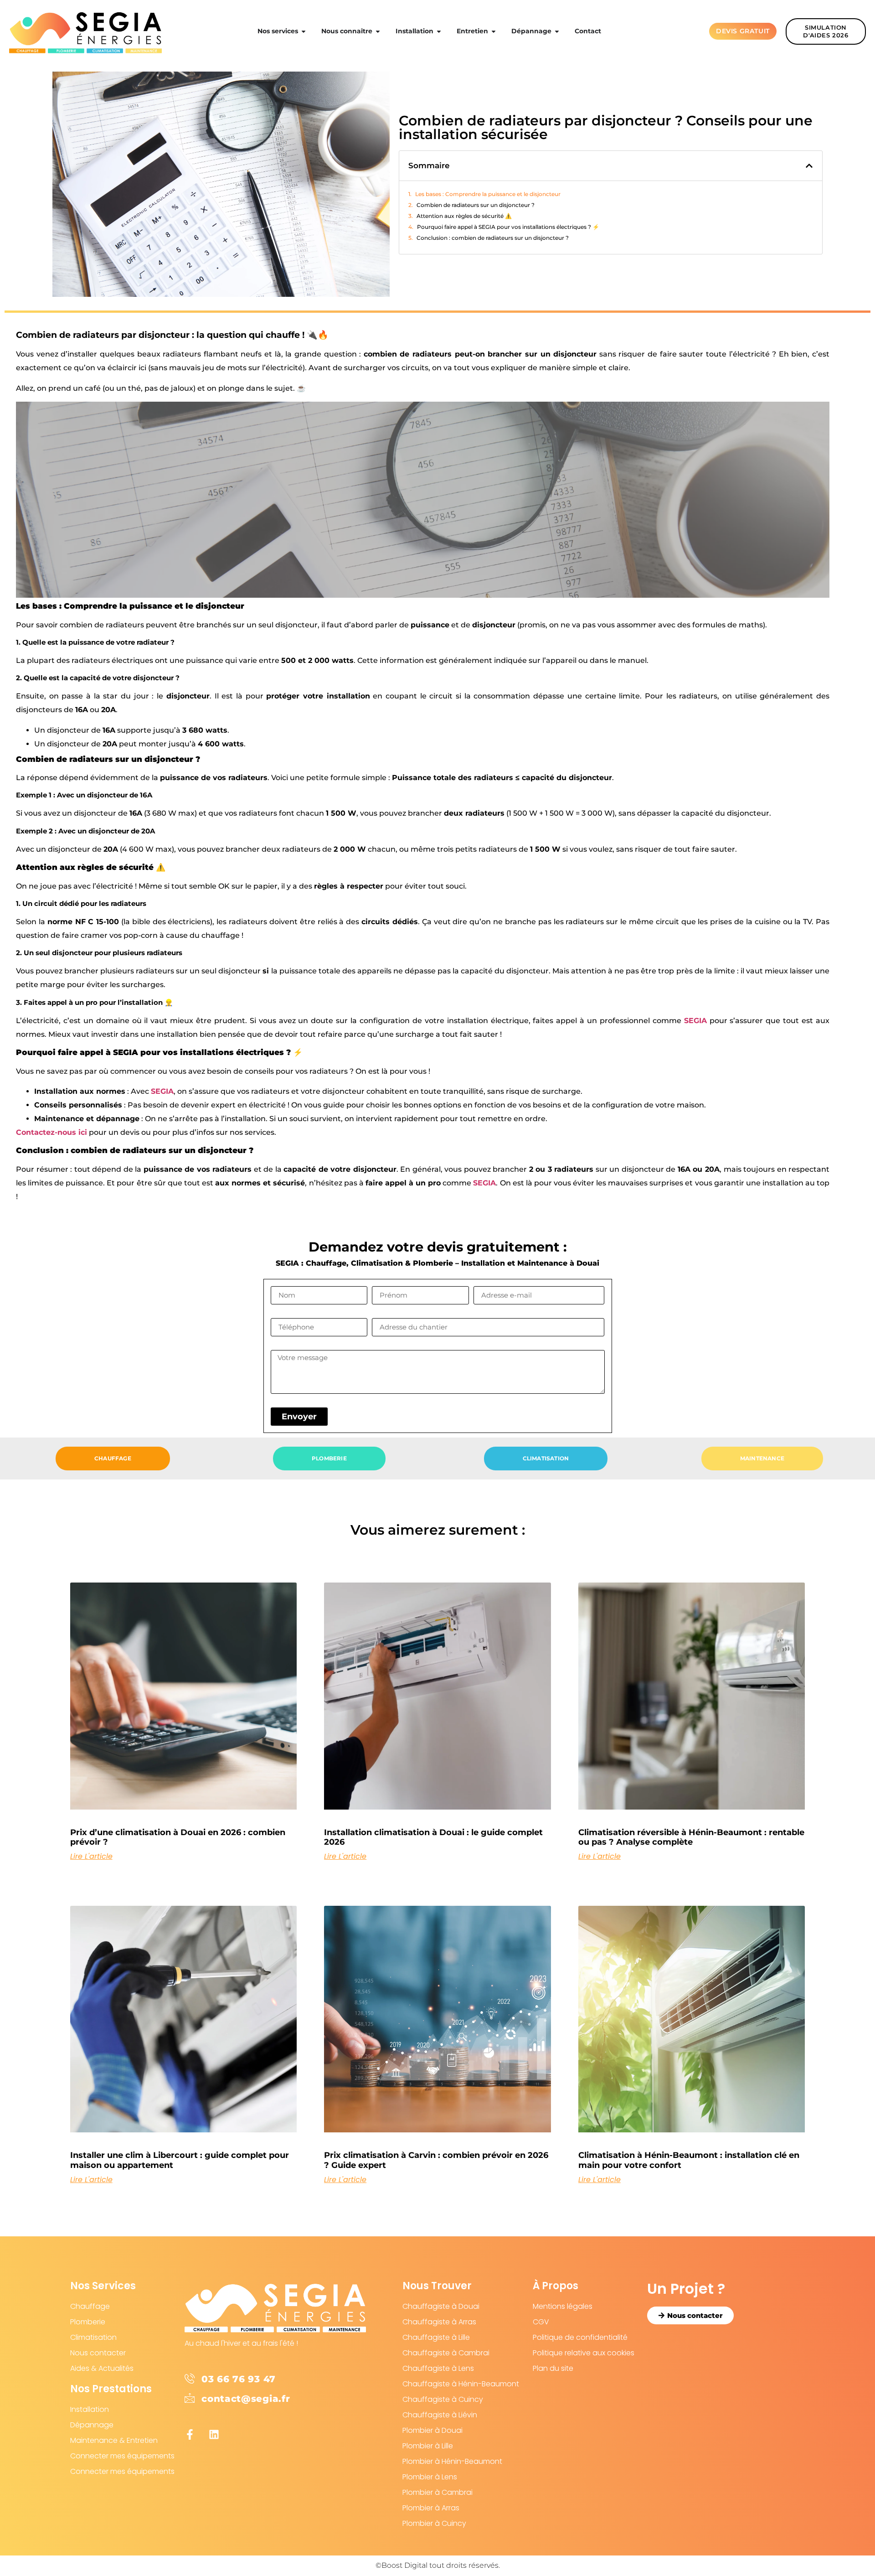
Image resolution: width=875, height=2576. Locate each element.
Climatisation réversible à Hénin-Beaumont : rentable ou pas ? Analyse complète (691, 1837)
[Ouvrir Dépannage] (557, 31)
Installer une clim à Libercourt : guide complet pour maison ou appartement (180, 2160)
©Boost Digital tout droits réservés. (438, 2565)
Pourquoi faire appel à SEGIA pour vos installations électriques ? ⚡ (508, 227)
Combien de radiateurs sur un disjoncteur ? (476, 205)
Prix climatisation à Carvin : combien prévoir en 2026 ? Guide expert (436, 2160)
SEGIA (695, 1021)
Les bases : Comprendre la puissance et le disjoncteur (488, 194)
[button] (809, 166)
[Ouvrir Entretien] (494, 31)
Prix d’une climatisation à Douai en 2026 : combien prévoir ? (178, 1837)
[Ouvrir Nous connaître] (378, 31)
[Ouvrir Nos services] (304, 31)
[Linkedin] (214, 2434)
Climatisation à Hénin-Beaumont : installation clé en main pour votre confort (689, 2160)
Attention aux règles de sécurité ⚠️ (464, 216)
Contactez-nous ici (51, 1132)
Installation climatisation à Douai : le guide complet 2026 (433, 1837)
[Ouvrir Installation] (439, 31)
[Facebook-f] (190, 2434)
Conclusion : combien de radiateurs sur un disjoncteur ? (493, 238)
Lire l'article (91, 1857)
